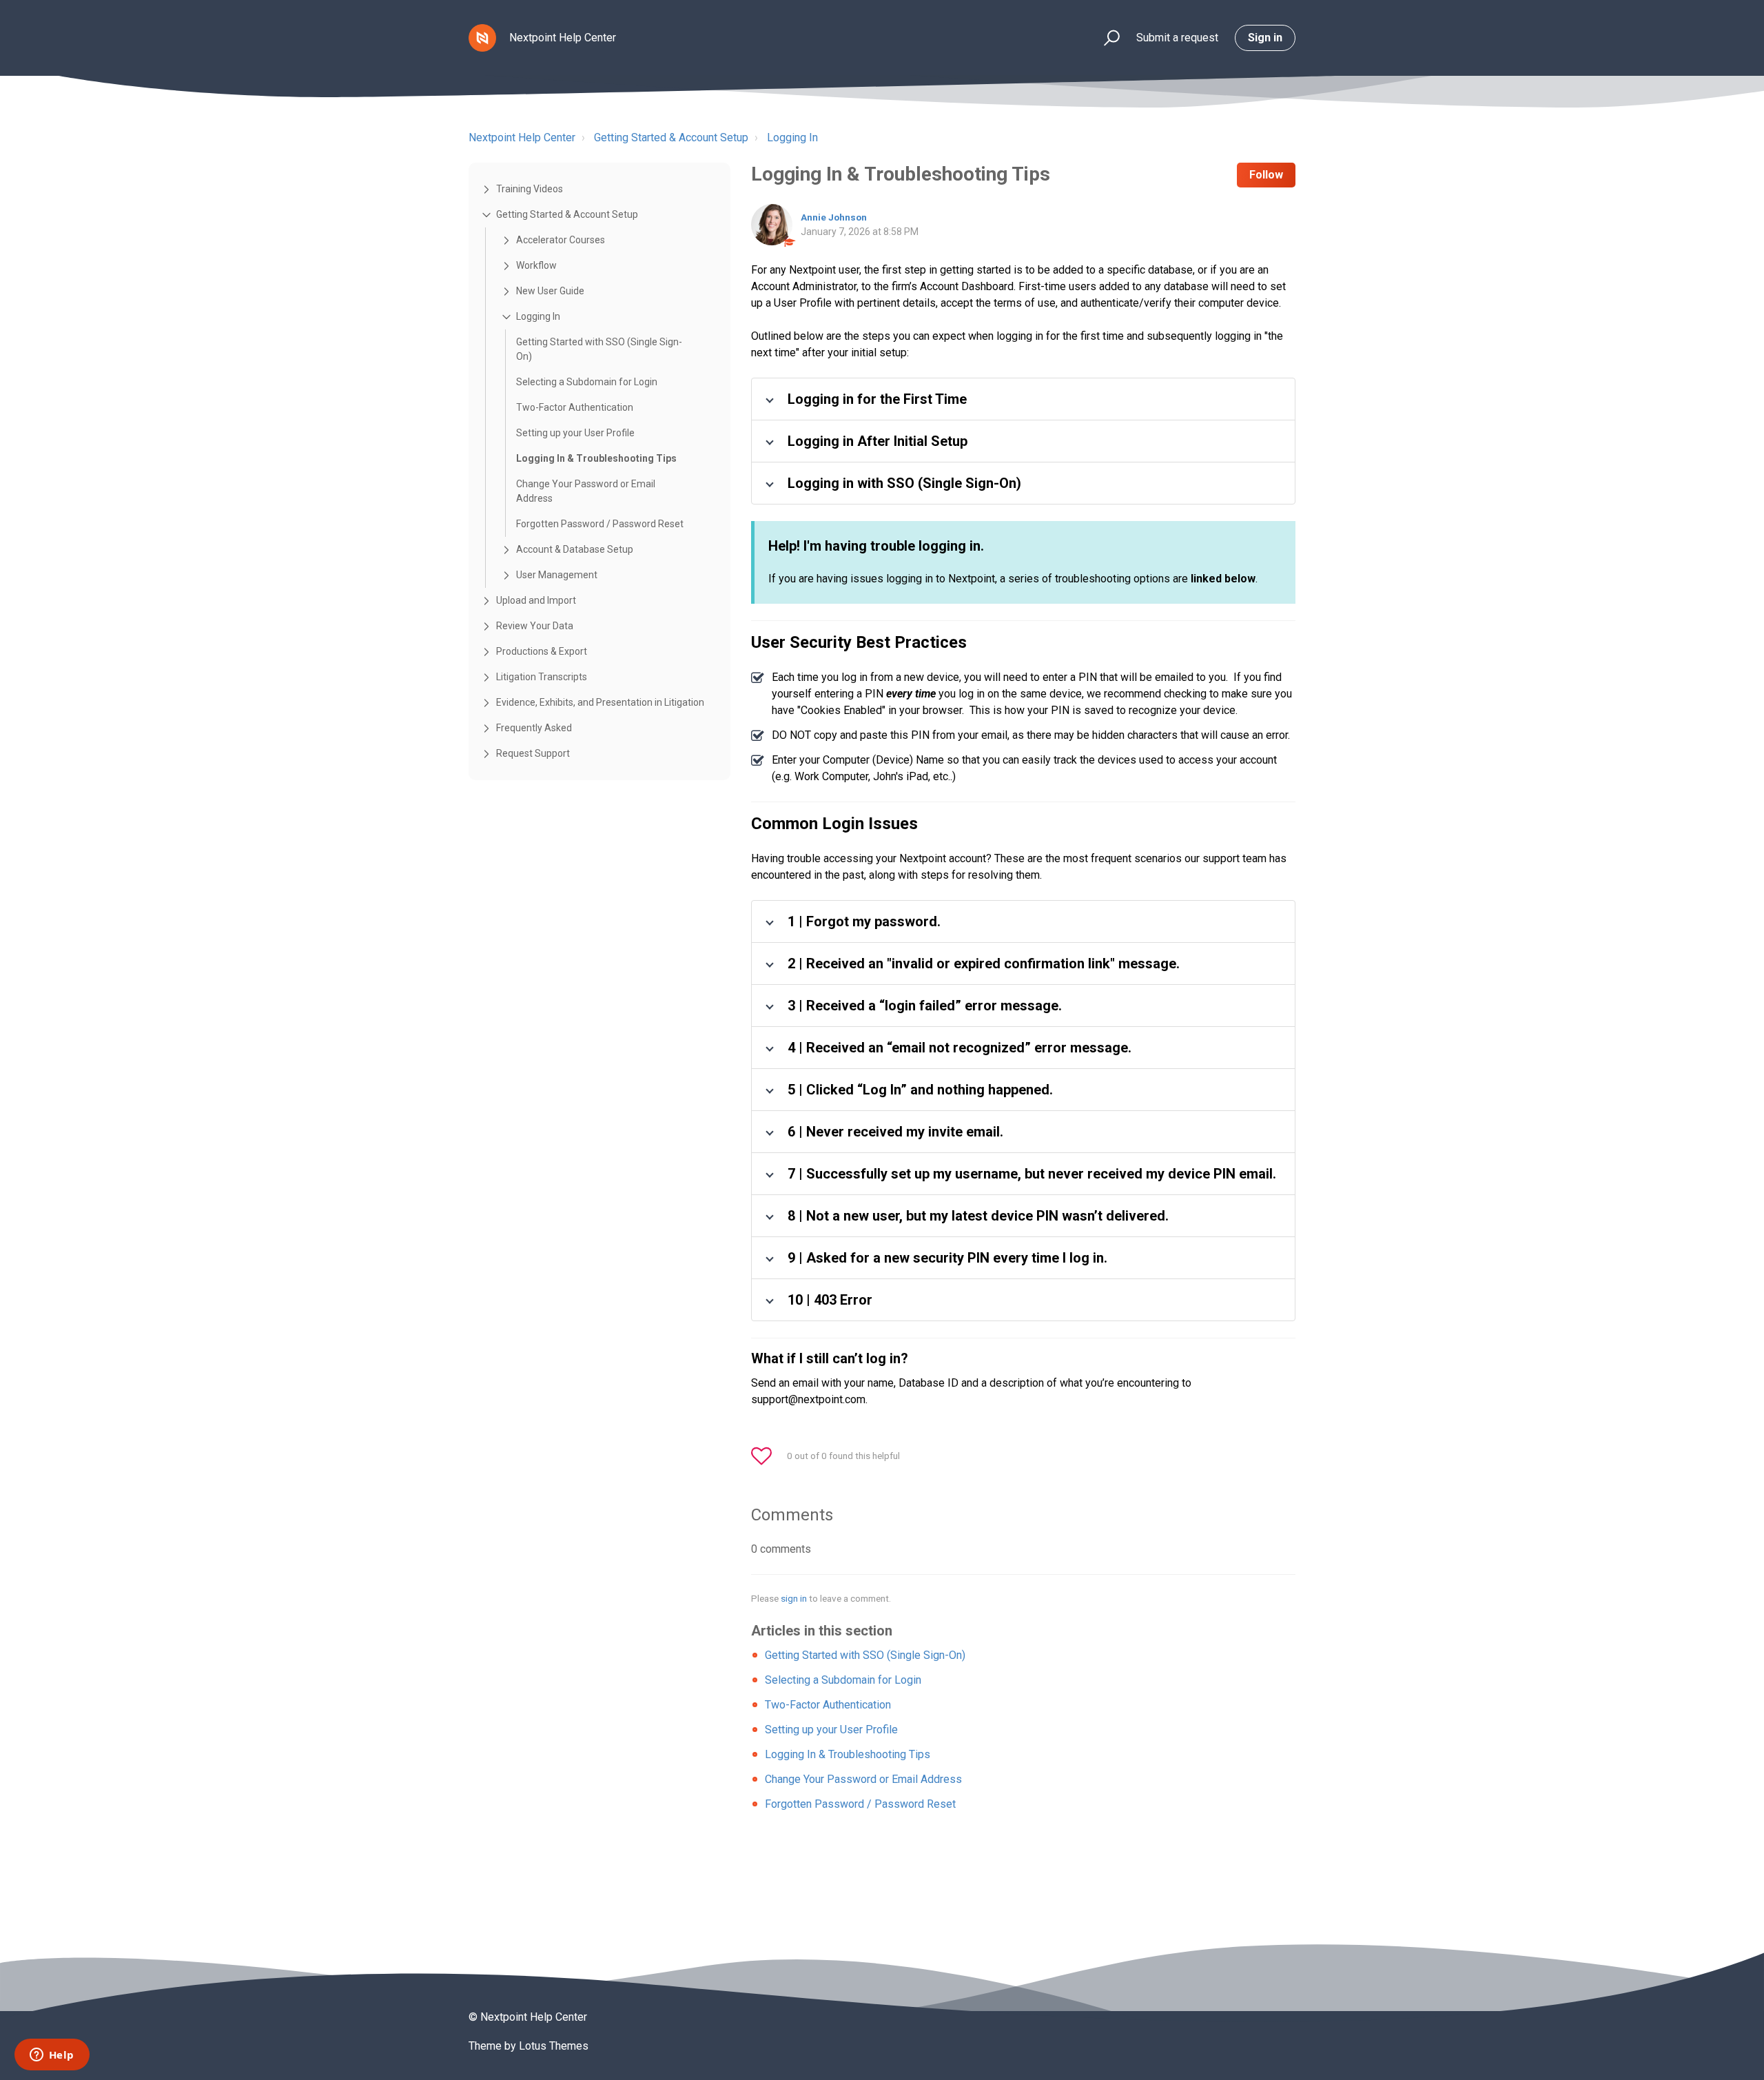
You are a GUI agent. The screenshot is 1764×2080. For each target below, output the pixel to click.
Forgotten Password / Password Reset (600, 524)
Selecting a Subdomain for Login (587, 382)
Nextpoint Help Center (522, 137)
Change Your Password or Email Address (586, 491)
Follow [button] (1266, 175)
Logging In (792, 137)
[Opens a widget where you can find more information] (52, 2056)
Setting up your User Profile (575, 433)
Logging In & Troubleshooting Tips (596, 458)
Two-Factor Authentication (575, 407)
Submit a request (1177, 38)
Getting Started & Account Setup (671, 137)
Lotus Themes (554, 2046)
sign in (794, 1598)
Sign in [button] (1265, 38)
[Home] (482, 38)
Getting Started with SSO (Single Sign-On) (599, 349)
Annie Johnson (834, 217)
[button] (1106, 38)
